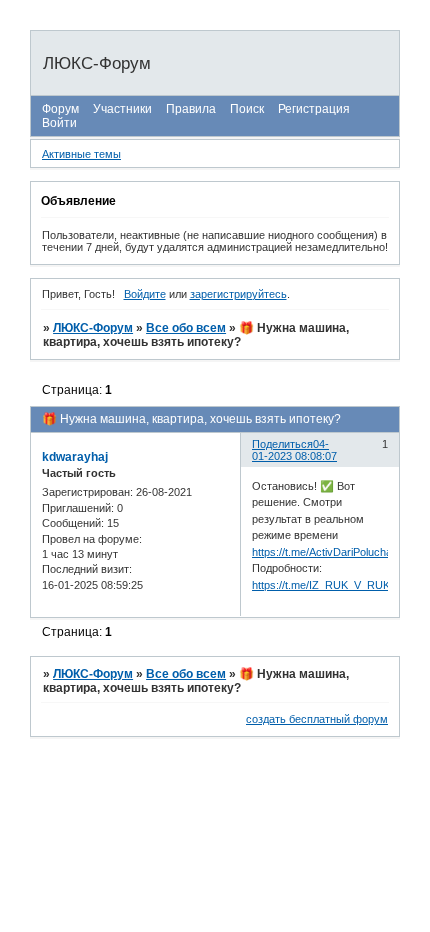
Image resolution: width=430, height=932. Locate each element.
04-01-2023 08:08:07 (294, 450)
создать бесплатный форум (317, 719)
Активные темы (81, 154)
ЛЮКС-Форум (93, 328)
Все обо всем (186, 328)
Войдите (145, 294)
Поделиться (282, 444)
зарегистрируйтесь (238, 294)
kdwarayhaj (75, 457)
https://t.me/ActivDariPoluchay (325, 552)
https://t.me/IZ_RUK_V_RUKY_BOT (339, 585)
